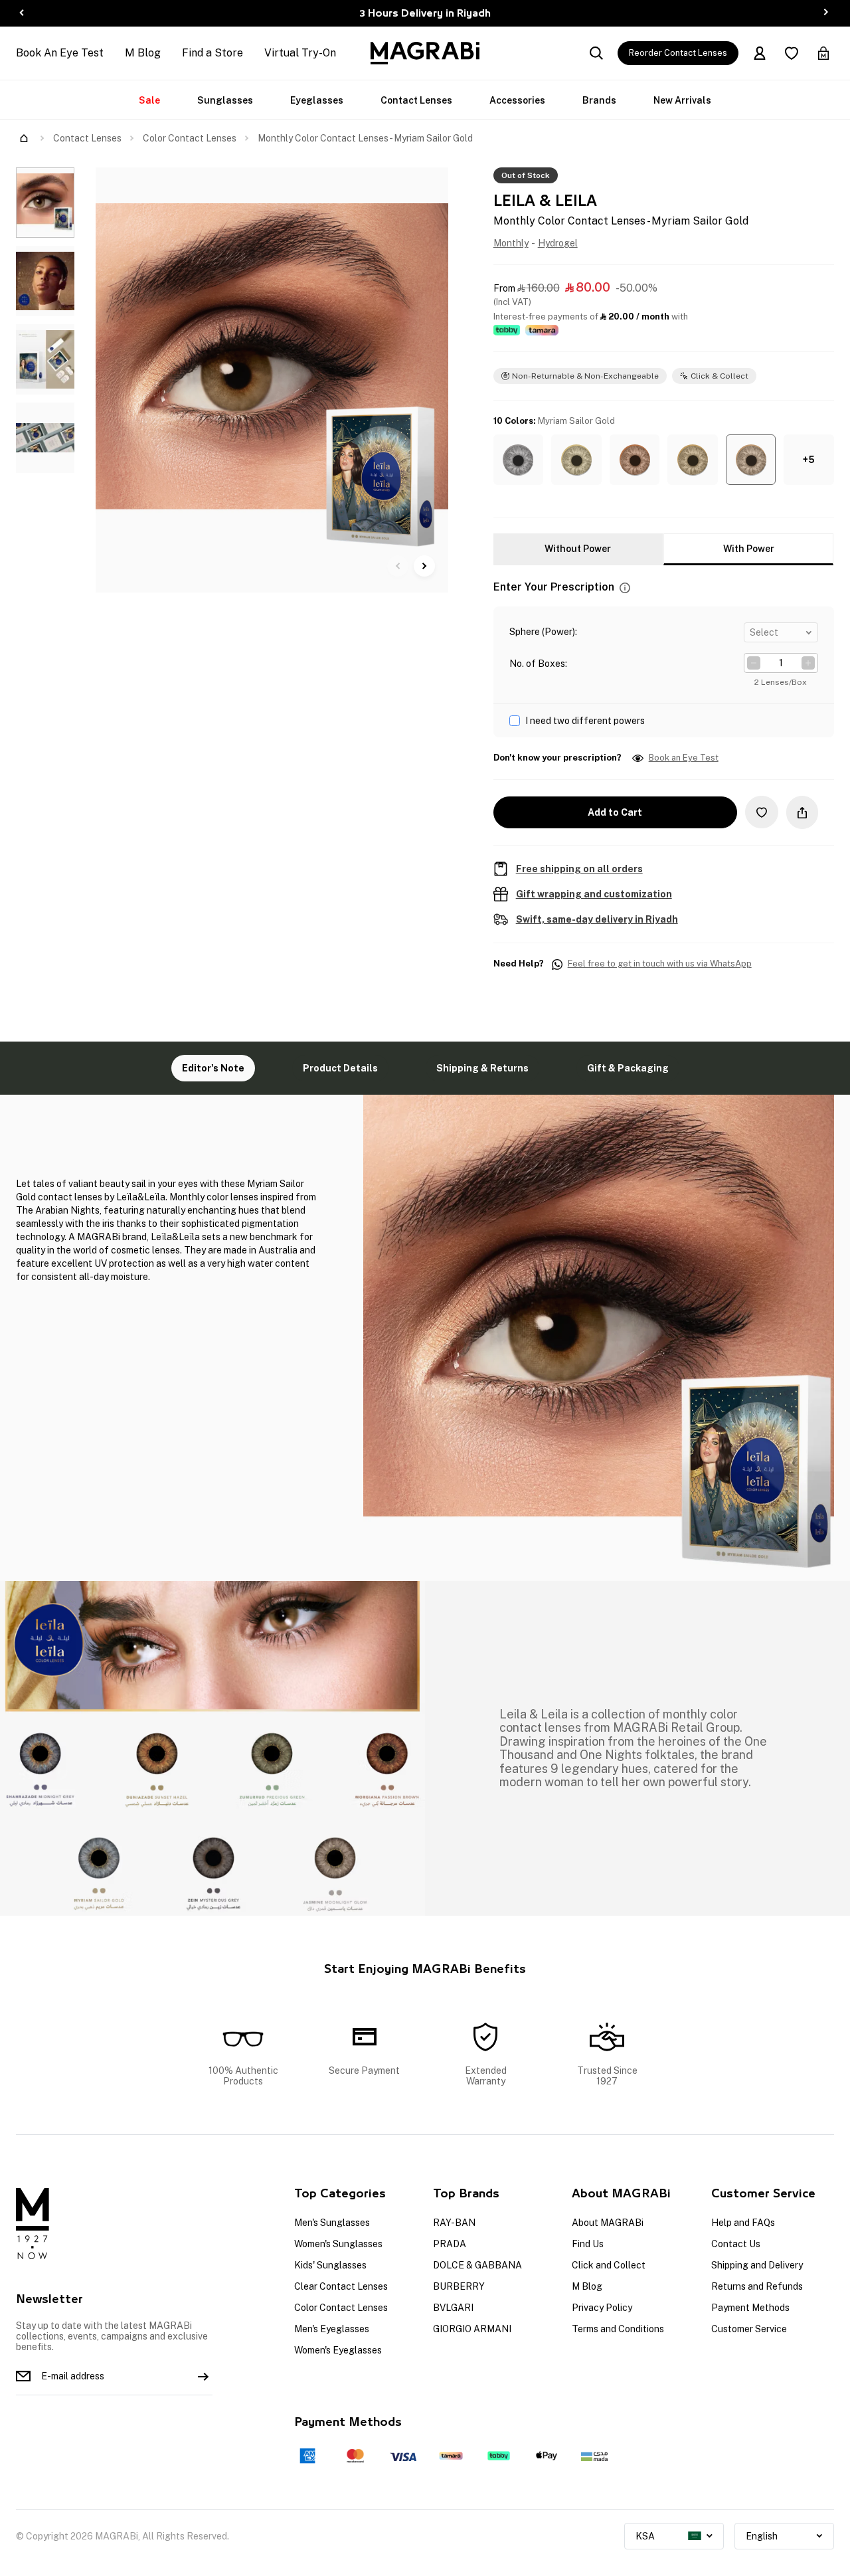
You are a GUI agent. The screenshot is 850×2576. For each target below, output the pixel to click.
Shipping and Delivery (757, 2265)
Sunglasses (225, 100)
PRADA (450, 2244)
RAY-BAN (454, 2223)
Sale (149, 100)
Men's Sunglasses (332, 2223)
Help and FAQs (743, 2223)
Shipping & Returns (482, 1068)
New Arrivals (682, 100)
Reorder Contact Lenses (678, 53)
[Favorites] (792, 53)
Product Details (340, 1068)
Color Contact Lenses (190, 138)
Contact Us (736, 2244)
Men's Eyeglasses (332, 2329)
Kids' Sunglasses (330, 2265)
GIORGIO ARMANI (472, 2329)
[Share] (802, 812)
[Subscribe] (203, 2376)
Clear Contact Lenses (341, 2286)
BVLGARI (453, 2308)
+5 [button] (809, 460)
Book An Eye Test (60, 53)
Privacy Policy (602, 2308)
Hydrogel (558, 243)
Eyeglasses (317, 100)
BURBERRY (459, 2286)
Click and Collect (609, 2265)
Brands (599, 100)
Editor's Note (213, 1068)
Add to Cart (615, 812)
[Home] (24, 138)
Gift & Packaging (628, 1068)
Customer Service (749, 2329)
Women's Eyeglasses (338, 2350)
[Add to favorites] (762, 812)
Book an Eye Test (684, 758)
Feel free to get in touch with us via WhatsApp (660, 964)
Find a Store (212, 53)
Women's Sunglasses (338, 2244)
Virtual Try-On (300, 53)
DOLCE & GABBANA (477, 2265)
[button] (519, 460)
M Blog (143, 53)
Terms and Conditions (618, 2329)
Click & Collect (720, 376)
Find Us (588, 2244)
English (762, 2536)
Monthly (511, 243)
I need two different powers (585, 721)
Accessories (517, 100)
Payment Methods (750, 2308)
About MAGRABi (608, 2223)
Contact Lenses (416, 100)
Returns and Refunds (757, 2286)
